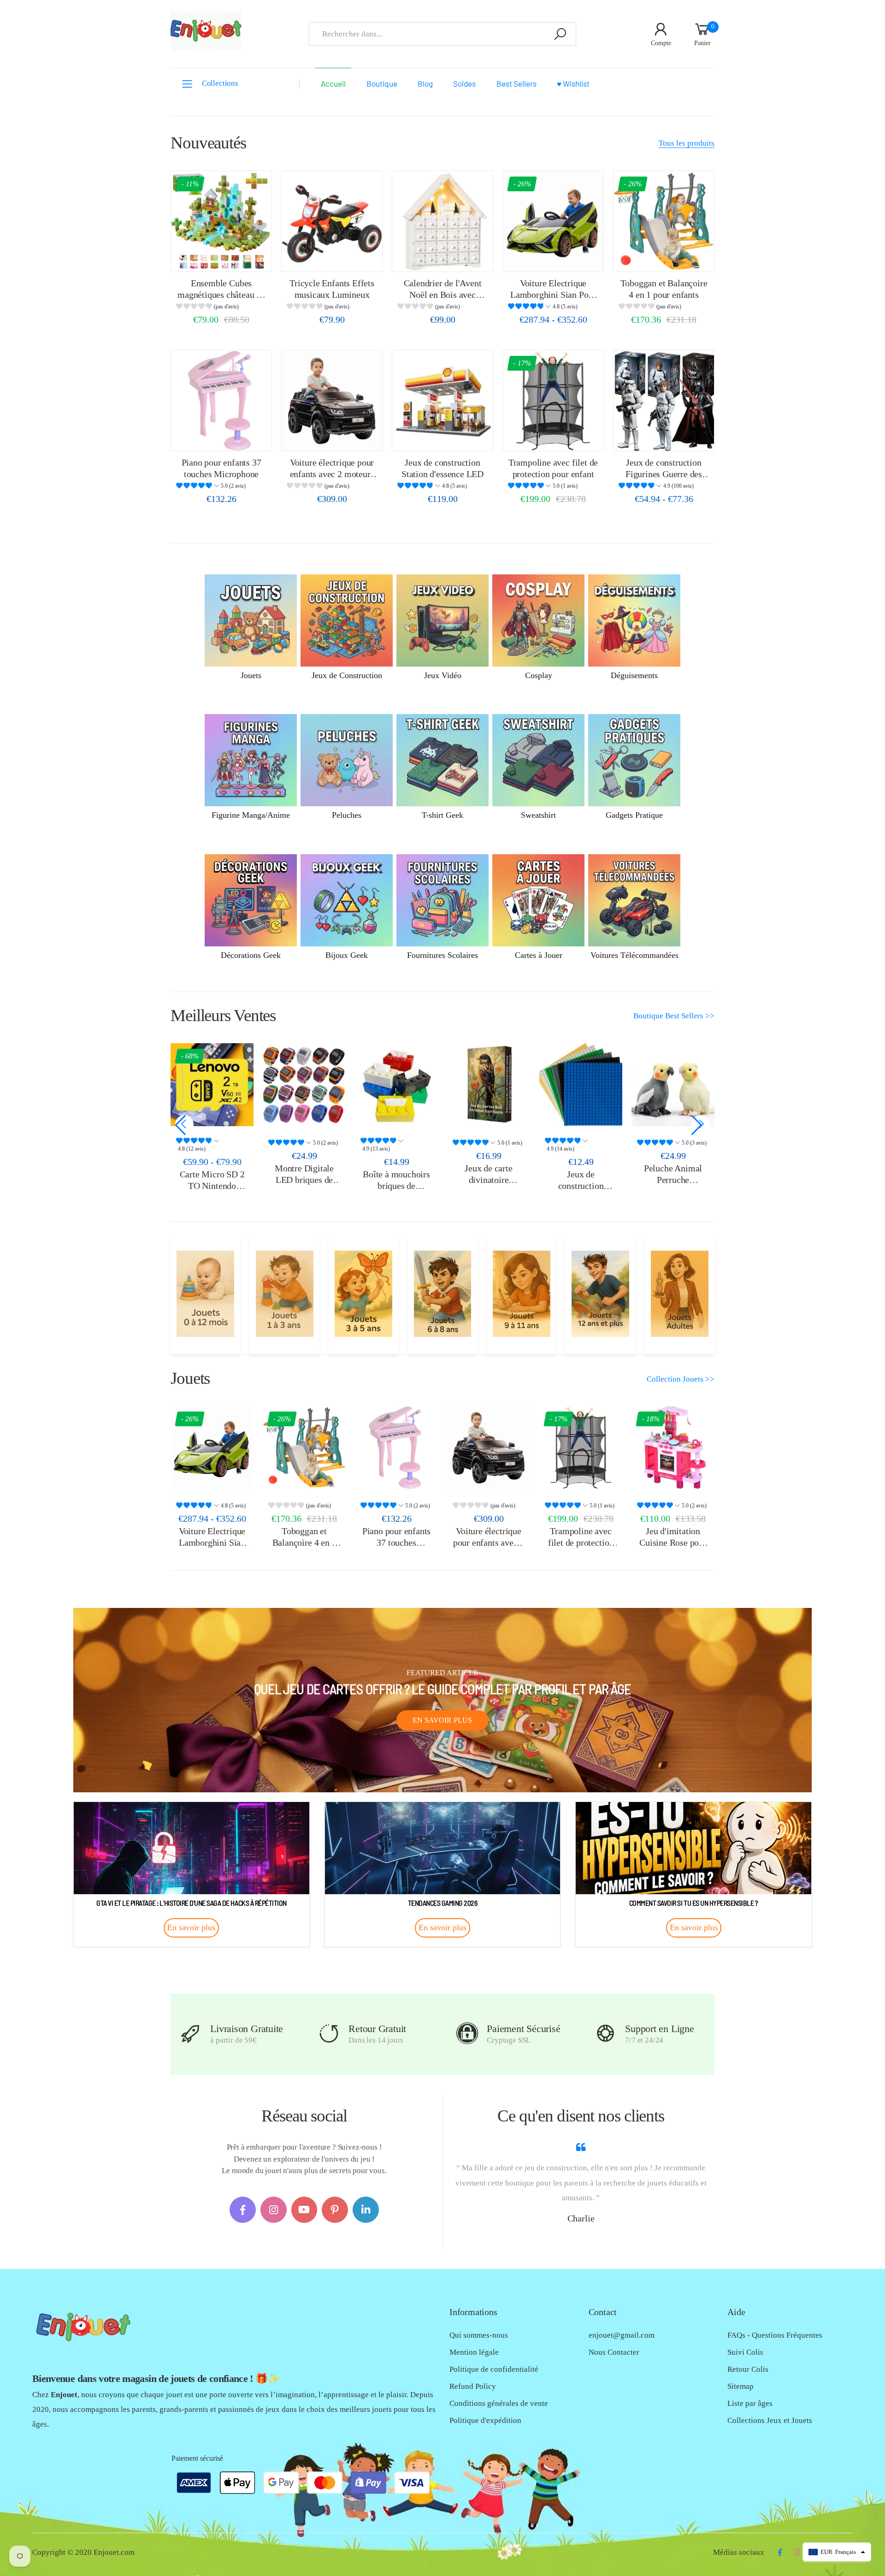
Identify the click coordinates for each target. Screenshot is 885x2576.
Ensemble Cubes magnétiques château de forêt (221, 294)
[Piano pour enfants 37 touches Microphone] (221, 401)
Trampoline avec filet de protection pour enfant (581, 1542)
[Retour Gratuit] (329, 2034)
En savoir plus (442, 1720)
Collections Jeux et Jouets (770, 2420)
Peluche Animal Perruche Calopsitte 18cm (594, 1179)
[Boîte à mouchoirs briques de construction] (318, 1085)
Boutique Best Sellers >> (674, 1016)
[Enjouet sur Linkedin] (366, 2210)
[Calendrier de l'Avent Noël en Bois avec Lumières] (442, 221)
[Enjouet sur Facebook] (243, 2210)
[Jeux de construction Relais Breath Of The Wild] (687, 1085)
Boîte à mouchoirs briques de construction (318, 1185)
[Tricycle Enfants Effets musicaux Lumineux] (332, 221)
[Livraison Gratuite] (191, 2034)
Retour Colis (748, 2369)
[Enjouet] (205, 1294)
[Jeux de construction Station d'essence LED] (442, 401)
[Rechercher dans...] (560, 34)
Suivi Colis (745, 2352)
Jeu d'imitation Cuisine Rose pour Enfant (673, 1542)
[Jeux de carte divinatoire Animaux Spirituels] (410, 1085)
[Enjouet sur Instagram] (274, 2210)
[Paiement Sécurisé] (467, 2034)
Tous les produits (687, 143)
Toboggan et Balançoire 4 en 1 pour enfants (304, 1542)
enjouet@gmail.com (622, 2335)
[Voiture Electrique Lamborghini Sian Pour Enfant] (553, 221)
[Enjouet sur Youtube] (304, 2210)
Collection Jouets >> (681, 1379)
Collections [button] (220, 83)
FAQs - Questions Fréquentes (775, 2335)
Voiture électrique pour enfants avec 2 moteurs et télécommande (332, 474)
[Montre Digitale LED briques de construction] (226, 1085)
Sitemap (740, 2386)
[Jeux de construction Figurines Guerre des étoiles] (664, 401)
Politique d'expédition (485, 2420)
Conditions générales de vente (499, 2403)
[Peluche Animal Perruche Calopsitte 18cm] (595, 1085)
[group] (221, 308)
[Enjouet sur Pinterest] (335, 2210)
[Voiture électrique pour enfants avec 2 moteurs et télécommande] (332, 401)
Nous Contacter (614, 2352)
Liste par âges (750, 2403)
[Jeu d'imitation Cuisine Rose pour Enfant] (673, 1448)
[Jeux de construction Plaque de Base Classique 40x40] (502, 1085)
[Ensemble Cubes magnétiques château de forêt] (221, 221)
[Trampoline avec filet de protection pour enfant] (553, 401)
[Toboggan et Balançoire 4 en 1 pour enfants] (664, 221)
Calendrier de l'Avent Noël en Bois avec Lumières (443, 294)
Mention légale (474, 2352)
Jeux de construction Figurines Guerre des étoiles (664, 474)
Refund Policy (473, 2386)
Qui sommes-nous (479, 2335)
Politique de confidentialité (494, 2369)
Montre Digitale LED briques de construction (225, 1179)
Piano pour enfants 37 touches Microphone (396, 1542)
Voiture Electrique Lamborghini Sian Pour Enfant (553, 294)
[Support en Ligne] (605, 2034)
